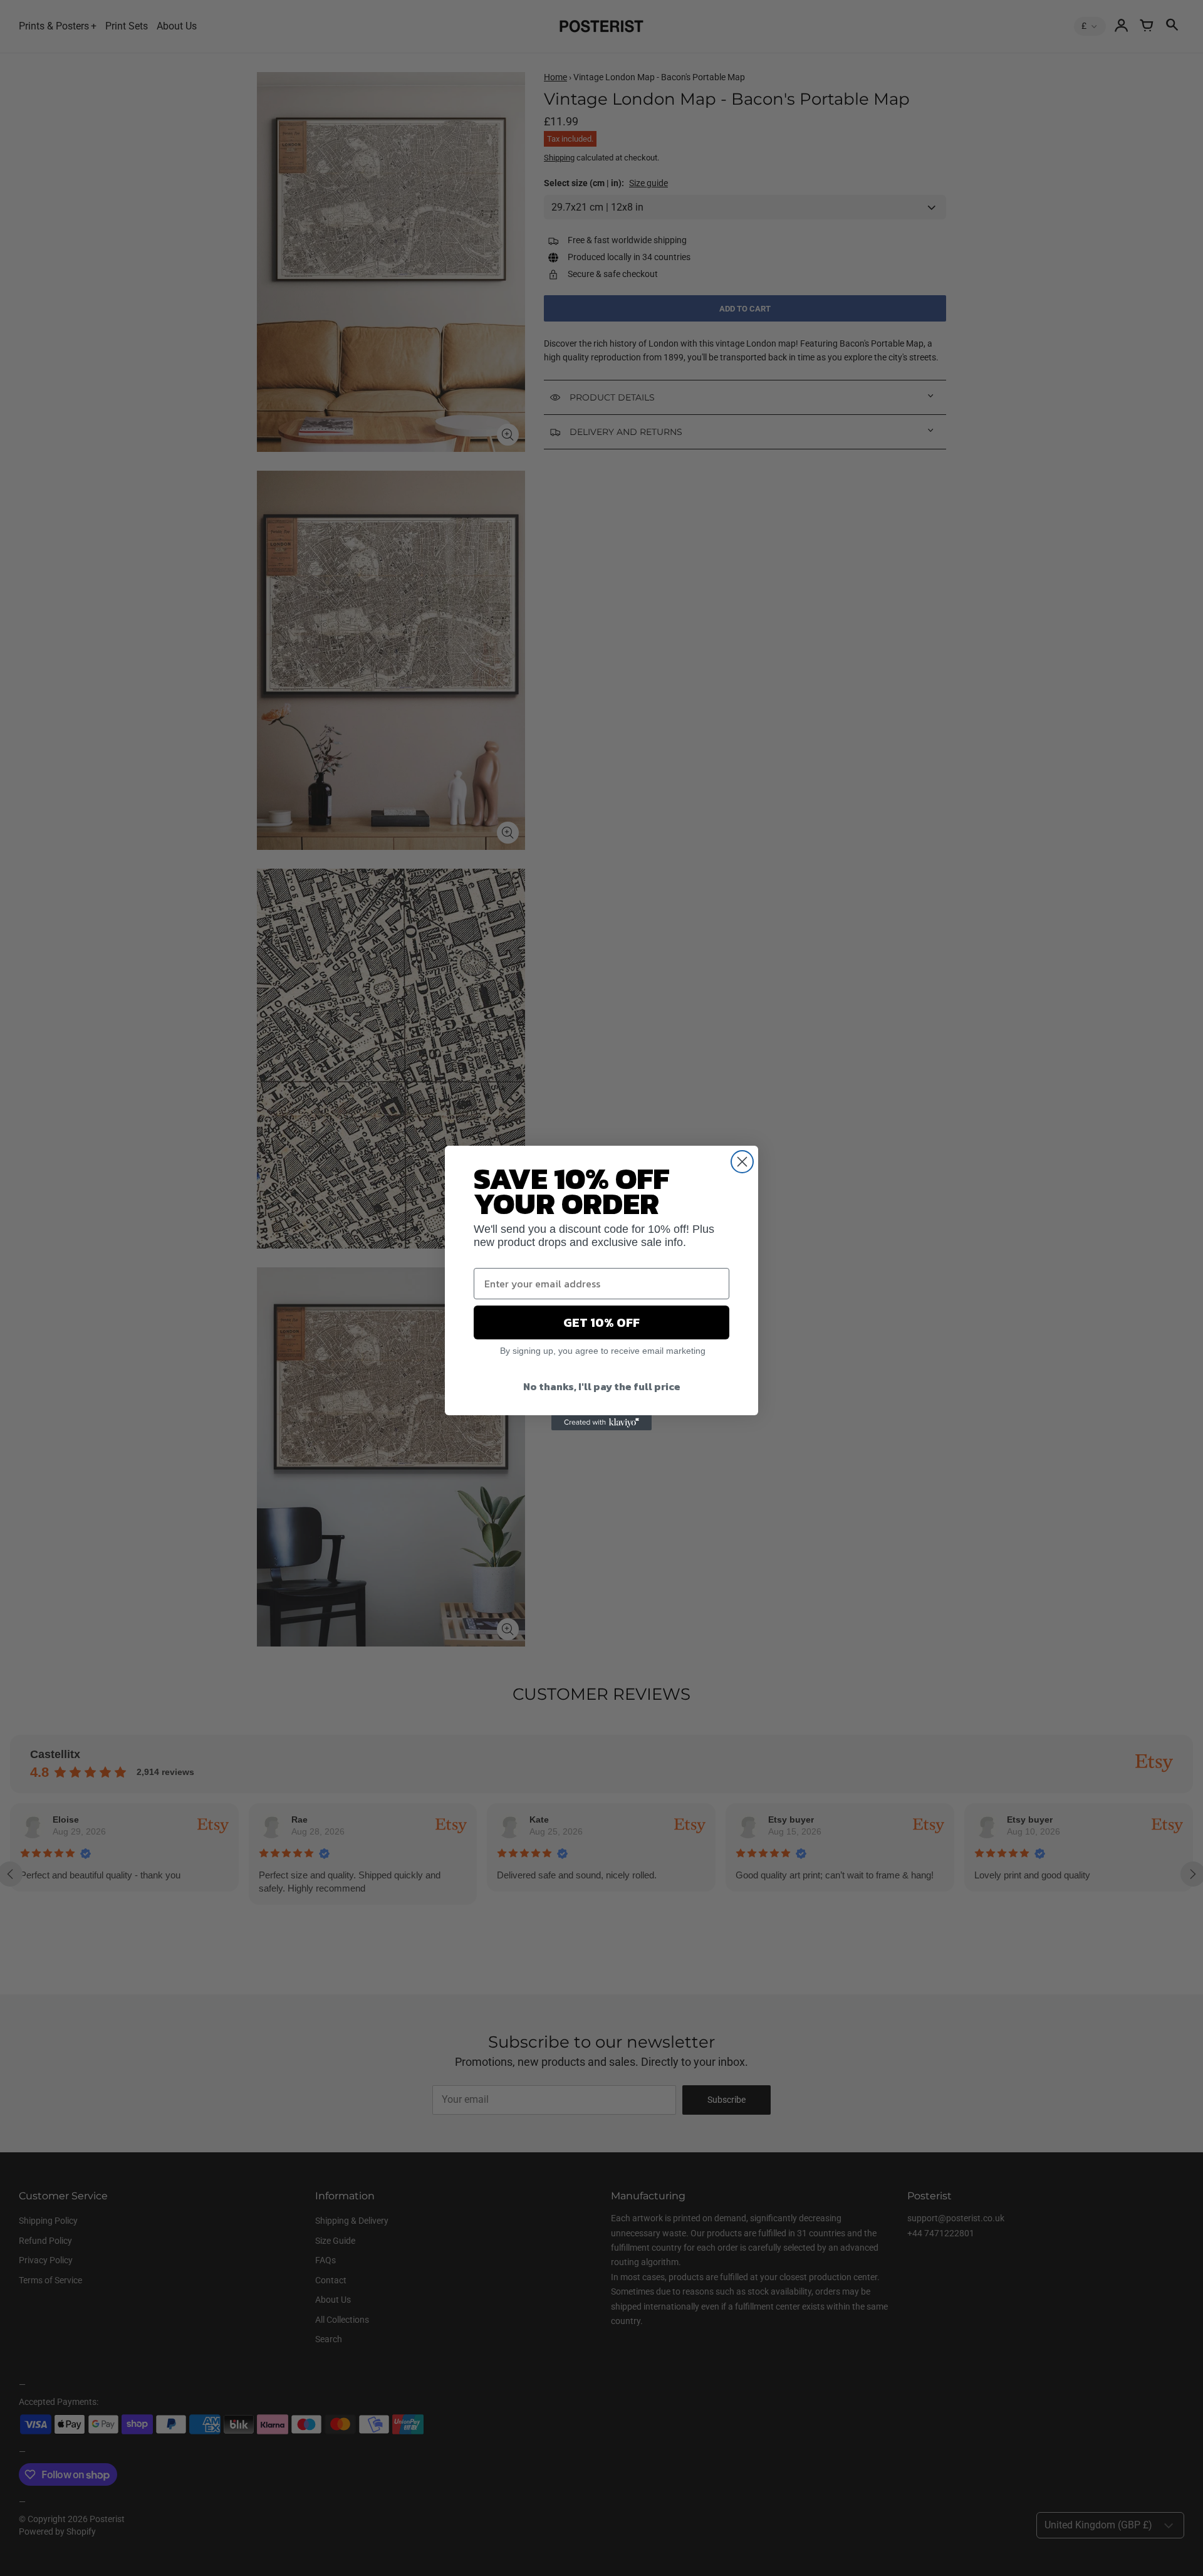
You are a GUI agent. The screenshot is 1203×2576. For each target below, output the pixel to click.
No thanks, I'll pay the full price (602, 1386)
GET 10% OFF (601, 1322)
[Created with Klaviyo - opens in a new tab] (601, 1423)
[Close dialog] (742, 1162)
